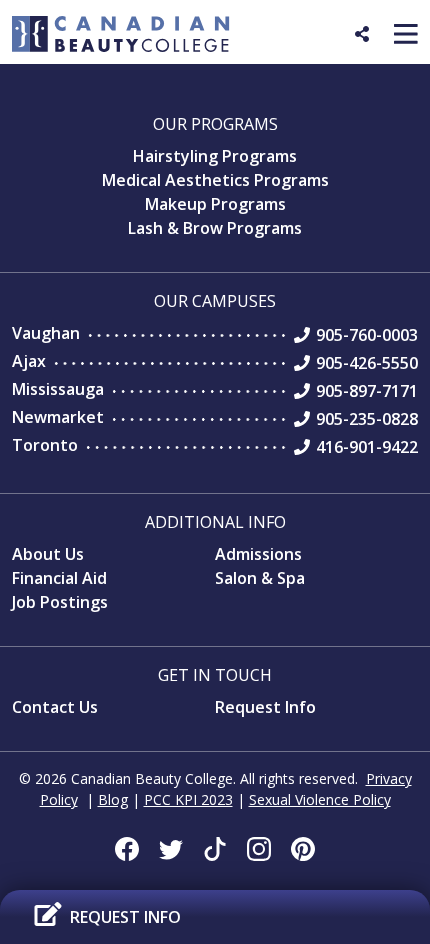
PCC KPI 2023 (188, 799)
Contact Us (55, 707)
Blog (113, 799)
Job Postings (60, 602)
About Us (48, 554)
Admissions (258, 554)
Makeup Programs (215, 204)
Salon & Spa (260, 578)
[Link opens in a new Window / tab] (127, 849)
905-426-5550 (367, 363)
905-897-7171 (367, 391)
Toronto (45, 445)
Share (376, 42)
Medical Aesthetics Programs (215, 180)
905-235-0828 (367, 419)
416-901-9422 (367, 447)
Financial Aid (59, 578)
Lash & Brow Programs (215, 228)
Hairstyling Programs (215, 156)
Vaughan (46, 333)
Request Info (265, 707)
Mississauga (58, 389)
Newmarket (58, 417)
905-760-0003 (367, 335)
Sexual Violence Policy (320, 799)
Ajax (29, 361)
